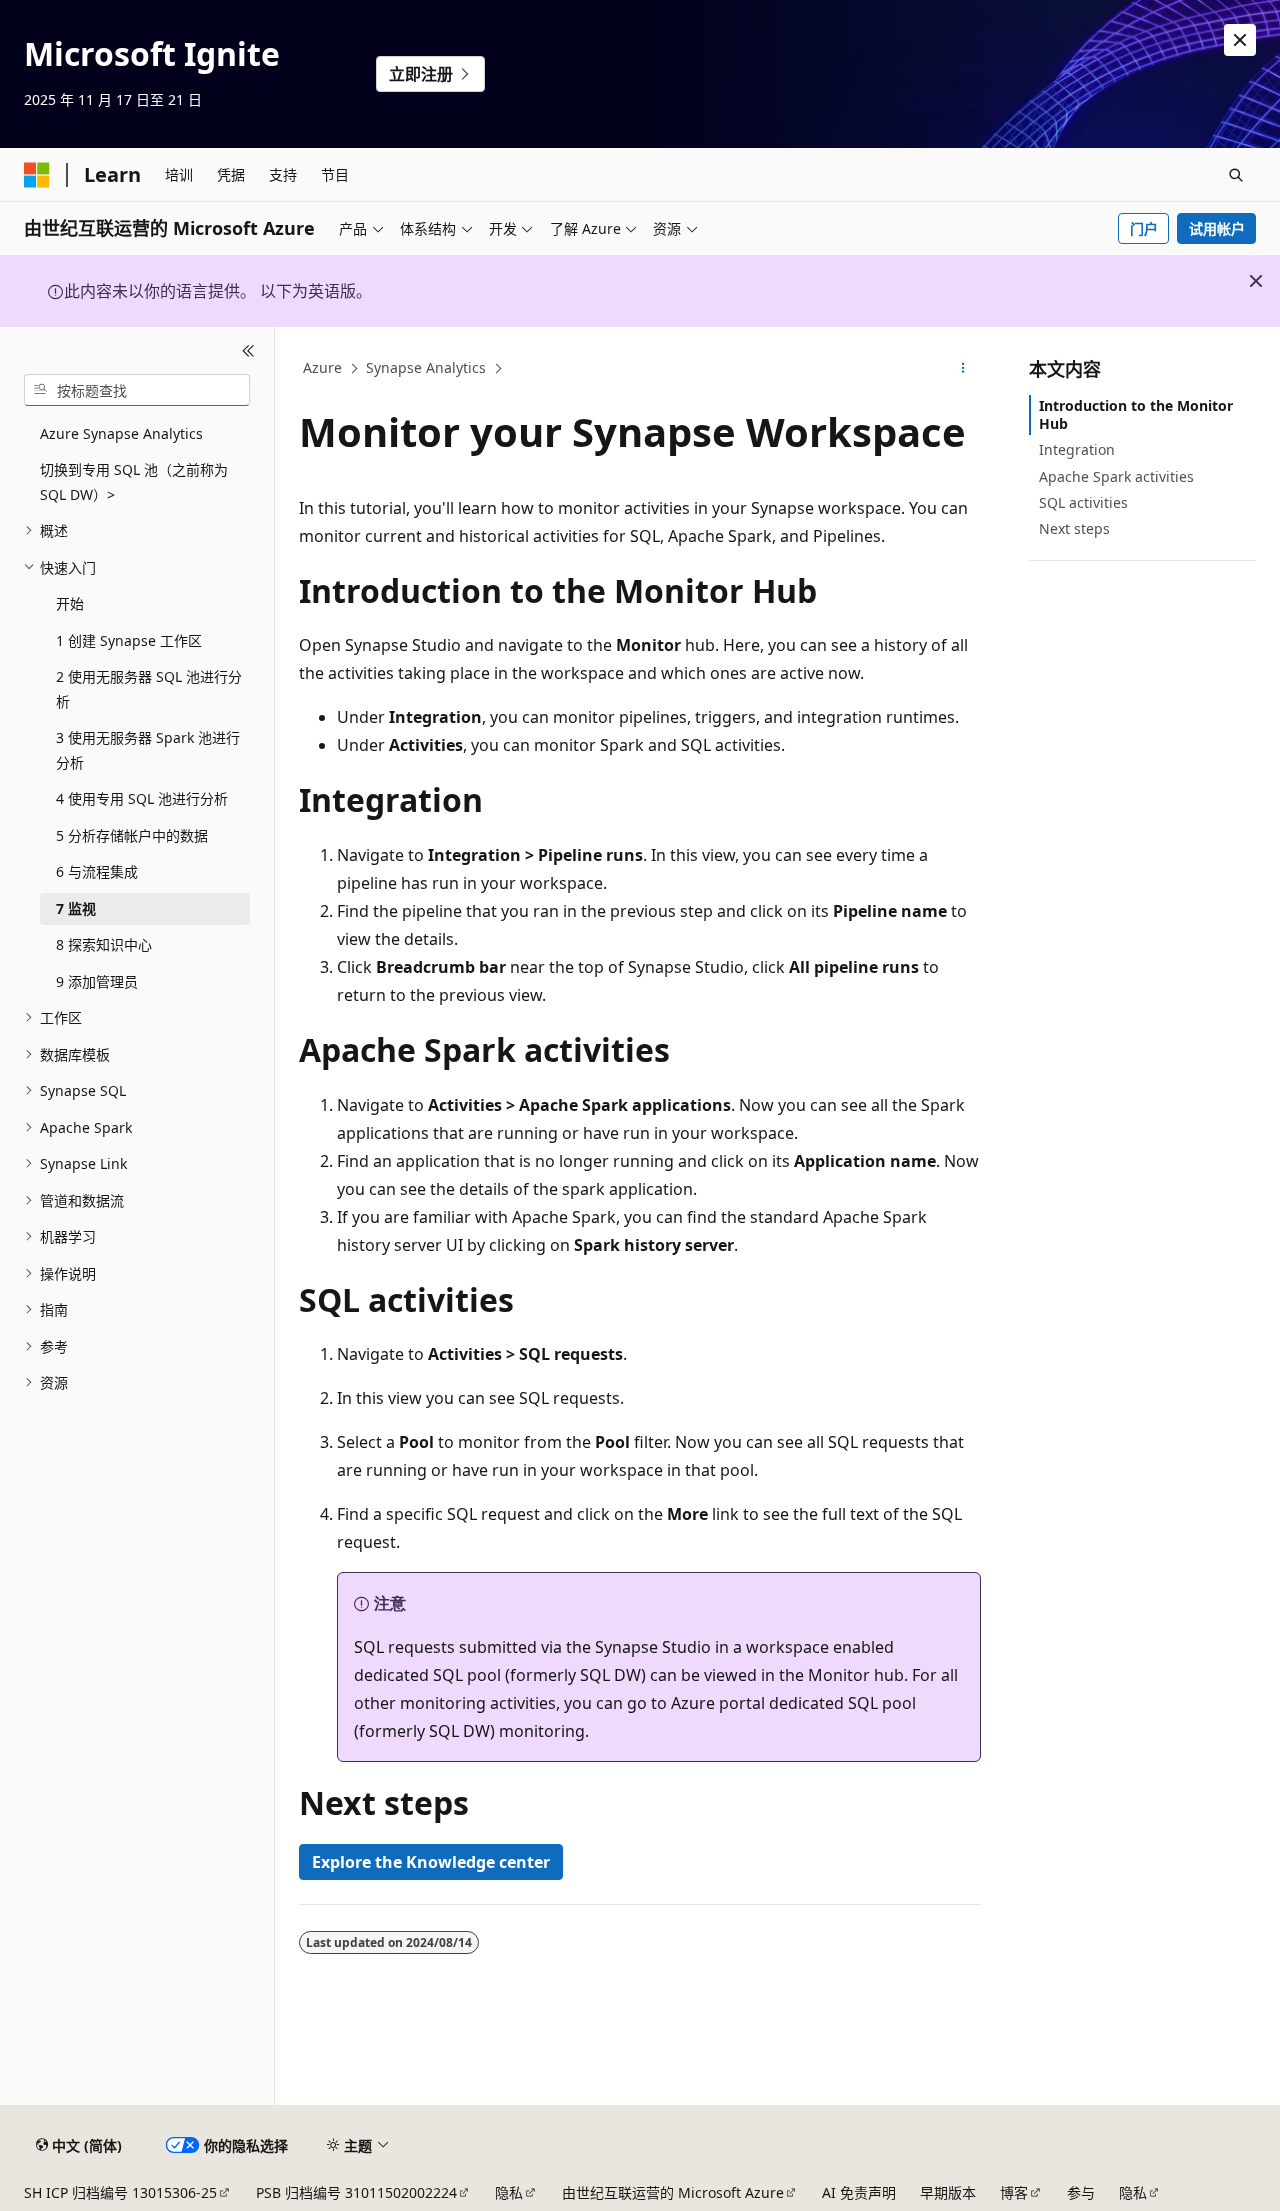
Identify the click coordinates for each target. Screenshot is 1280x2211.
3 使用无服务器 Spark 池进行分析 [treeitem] (148, 750)
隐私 (509, 2192)
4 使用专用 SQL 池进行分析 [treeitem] (142, 798)
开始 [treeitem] (70, 603)
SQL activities (1083, 502)
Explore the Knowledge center (431, 1862)
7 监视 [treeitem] (76, 908)
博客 (1014, 2192)
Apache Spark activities (1116, 476)
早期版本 (948, 2192)
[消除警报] (1240, 40)
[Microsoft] (37, 175)
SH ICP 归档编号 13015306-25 (120, 2192)
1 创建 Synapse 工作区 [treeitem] (129, 640)
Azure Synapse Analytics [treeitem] (121, 433)
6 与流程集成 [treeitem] (97, 871)
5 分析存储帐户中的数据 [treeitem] (132, 835)
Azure (322, 367)
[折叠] (248, 351)
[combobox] (137, 390)
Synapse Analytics (426, 367)
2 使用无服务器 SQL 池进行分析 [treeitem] (149, 689)
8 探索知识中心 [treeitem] (104, 944)
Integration (1077, 449)
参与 (1081, 2192)
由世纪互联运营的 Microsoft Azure (673, 2192)
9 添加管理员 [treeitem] (97, 981)
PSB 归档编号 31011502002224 (356, 2192)
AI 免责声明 (859, 2192)
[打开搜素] (1236, 175)
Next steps (1074, 528)
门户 (1144, 228)
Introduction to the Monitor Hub (1136, 414)
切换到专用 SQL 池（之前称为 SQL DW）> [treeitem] (134, 482)
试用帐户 (1217, 228)
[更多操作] (963, 369)
